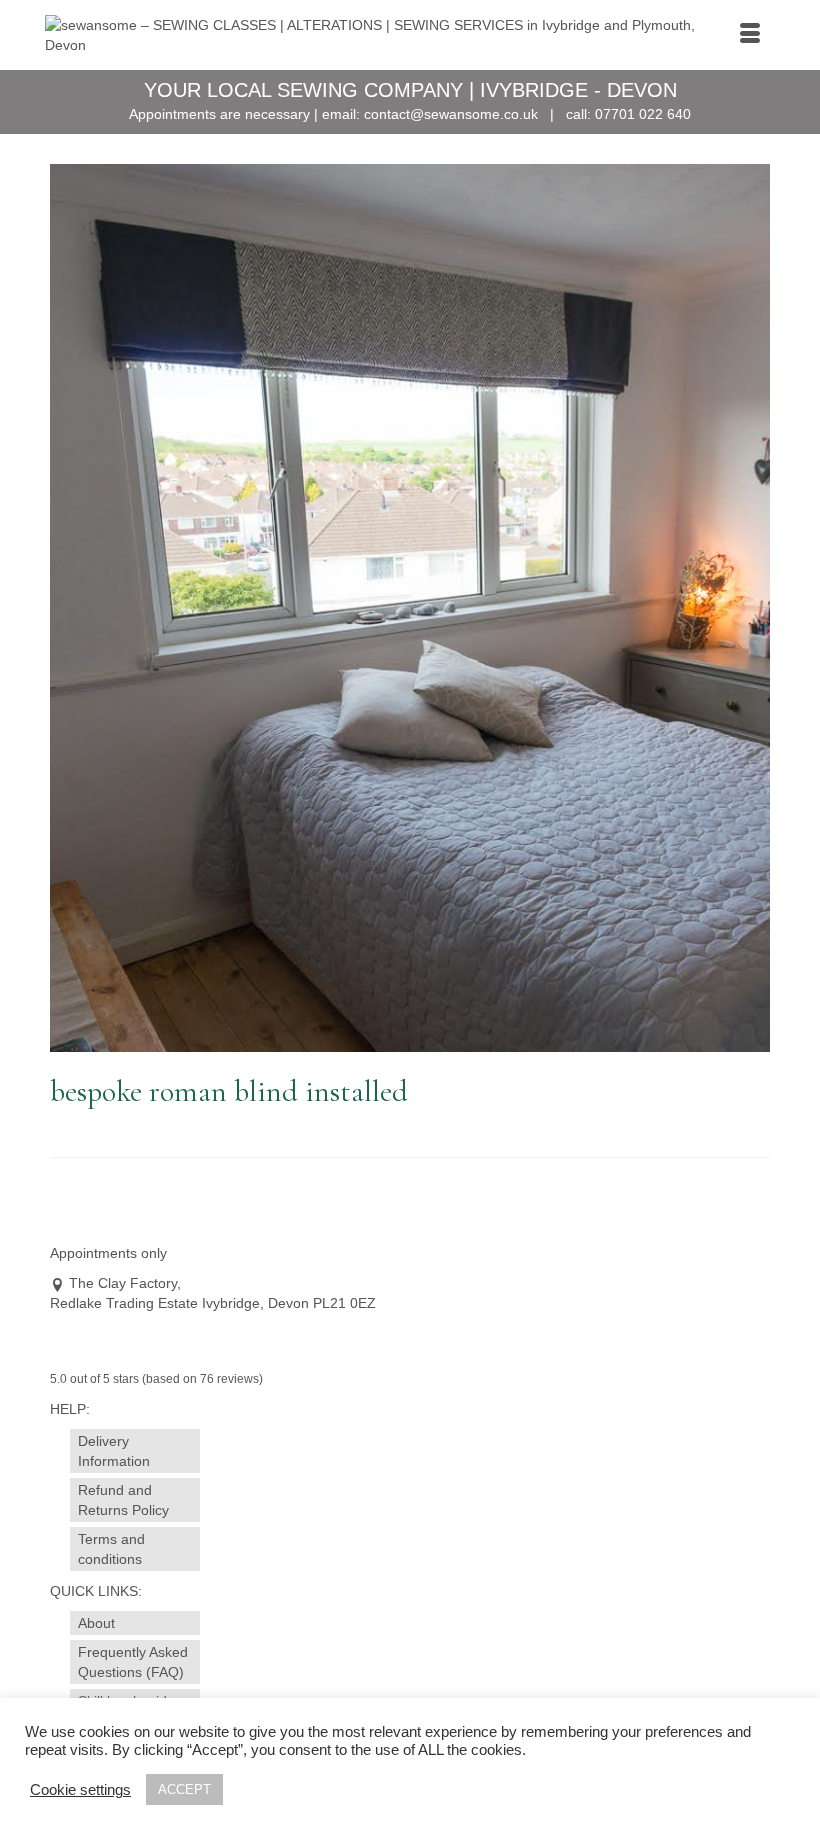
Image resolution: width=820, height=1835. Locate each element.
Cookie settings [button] (80, 1790)
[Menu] (750, 35)
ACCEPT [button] (184, 1789)
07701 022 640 (643, 114)
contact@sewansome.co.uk (451, 114)
